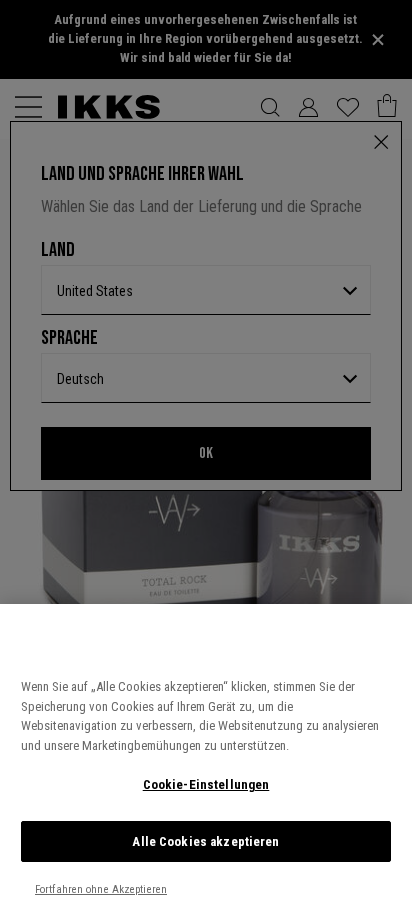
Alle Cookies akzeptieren (205, 841)
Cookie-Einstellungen (206, 784)
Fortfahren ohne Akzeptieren (101, 889)
